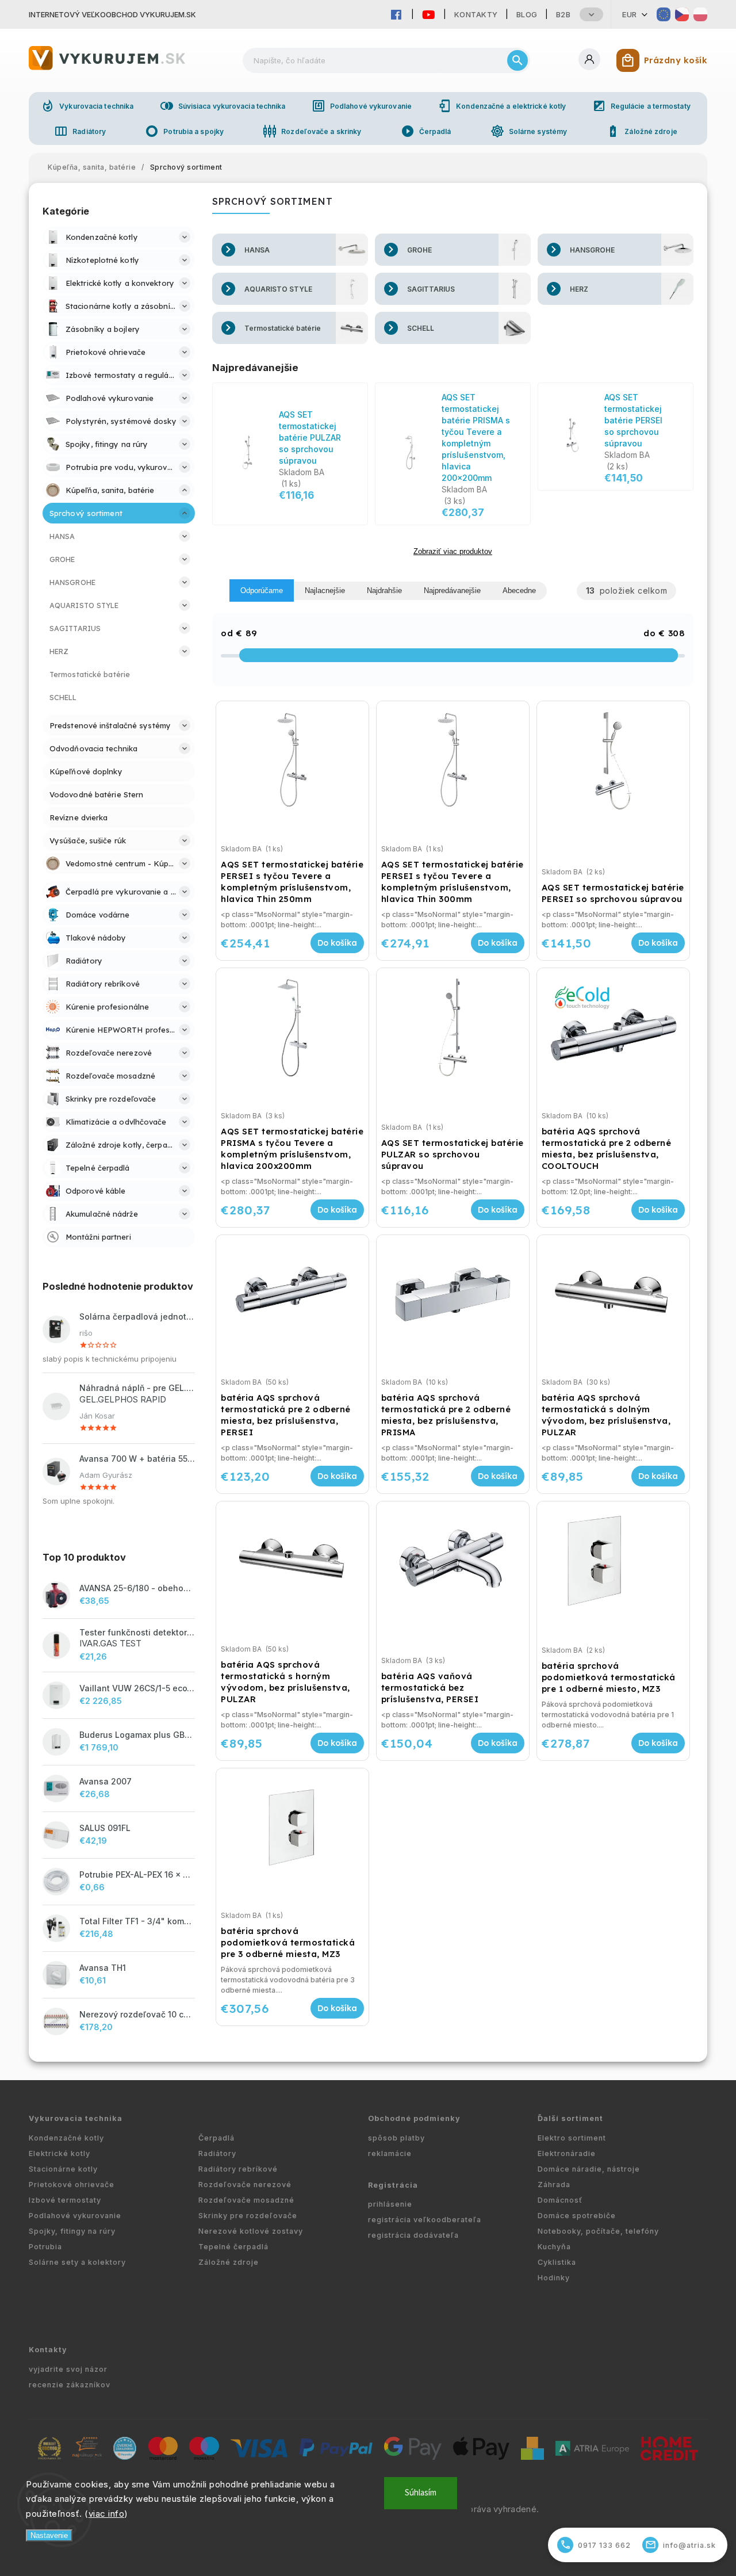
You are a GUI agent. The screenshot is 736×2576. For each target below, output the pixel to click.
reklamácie (390, 2153)
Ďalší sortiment (570, 2118)
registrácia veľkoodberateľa (425, 2220)
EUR (630, 14)
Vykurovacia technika (87, 106)
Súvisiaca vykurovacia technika (223, 106)
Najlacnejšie (325, 591)
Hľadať (517, 60)
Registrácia (393, 2185)
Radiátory (80, 131)
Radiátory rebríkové (238, 2169)
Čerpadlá (426, 131)
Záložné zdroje (641, 131)
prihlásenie (390, 2204)
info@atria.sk (681, 2545)
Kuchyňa (554, 2247)
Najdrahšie (384, 591)
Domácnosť (560, 2200)
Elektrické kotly (60, 2153)
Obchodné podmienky (414, 2118)
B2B (563, 14)
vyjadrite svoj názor (68, 2369)
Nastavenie (49, 2535)
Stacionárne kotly (63, 2169)
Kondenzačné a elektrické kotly (502, 106)
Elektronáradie (567, 2153)
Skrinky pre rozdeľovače (248, 2216)
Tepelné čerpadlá (233, 2247)
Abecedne (519, 591)
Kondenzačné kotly (66, 2138)
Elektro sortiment (572, 2138)
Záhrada (554, 2185)
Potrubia (45, 2247)
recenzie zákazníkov (70, 2385)
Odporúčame (262, 591)
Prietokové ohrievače (72, 2185)
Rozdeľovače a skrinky (312, 131)
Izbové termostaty (65, 2200)
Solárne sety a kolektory (77, 2262)
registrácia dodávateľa (413, 2235)
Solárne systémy (529, 131)
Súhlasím (421, 2493)
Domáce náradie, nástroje (589, 2169)
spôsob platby (396, 2138)
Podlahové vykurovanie (362, 106)
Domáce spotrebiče (577, 2216)
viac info (107, 2514)
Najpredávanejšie (452, 591)
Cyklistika (557, 2262)
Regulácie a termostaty (641, 106)
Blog (527, 14)
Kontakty (476, 14)
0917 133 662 (596, 2545)
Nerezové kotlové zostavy (251, 2231)
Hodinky (554, 2278)
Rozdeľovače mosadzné (246, 2200)
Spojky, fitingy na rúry (72, 2231)
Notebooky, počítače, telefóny (598, 2231)
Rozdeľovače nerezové (245, 2185)
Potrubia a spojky (184, 131)
